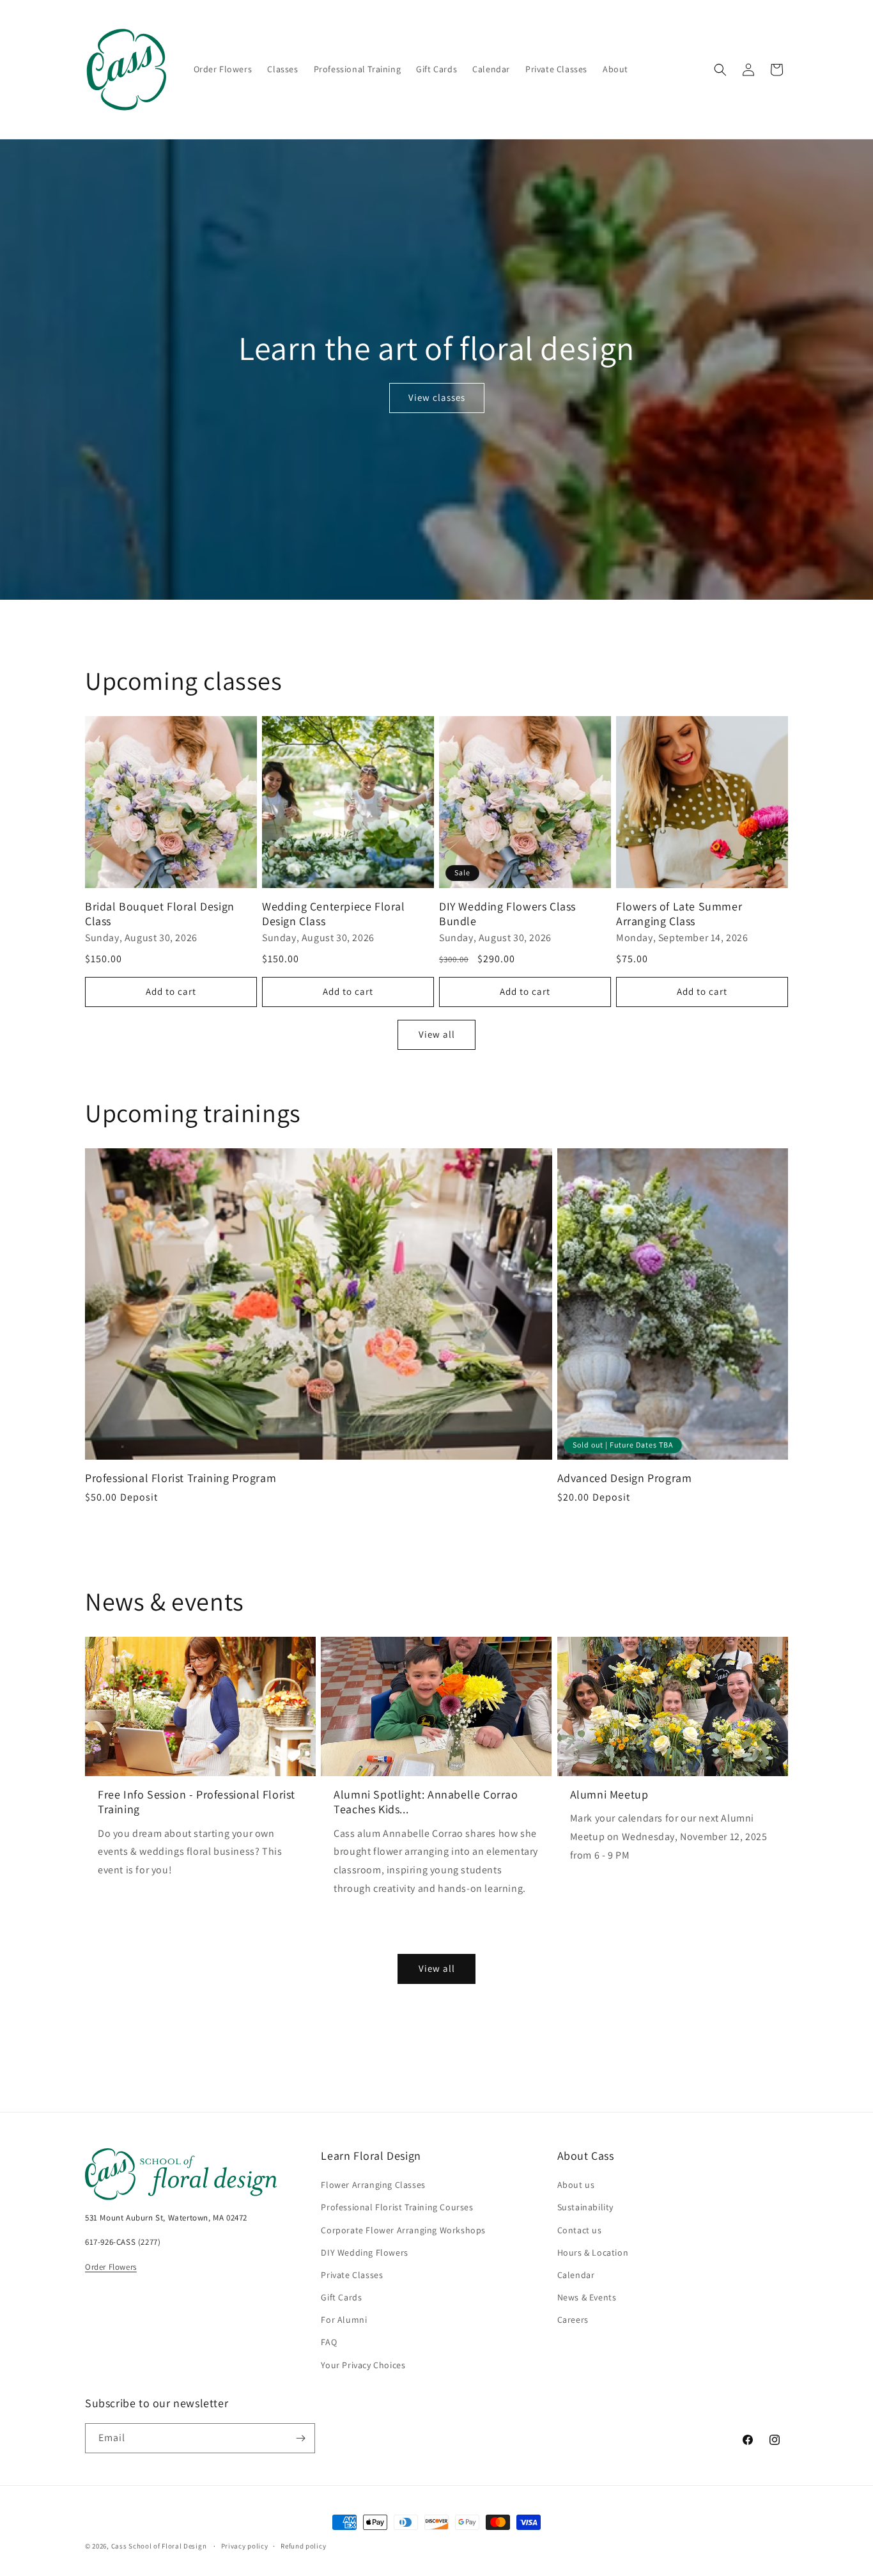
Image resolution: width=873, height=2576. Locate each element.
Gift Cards (341, 2297)
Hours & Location (593, 2252)
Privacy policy (245, 2546)
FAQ (329, 2342)
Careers (573, 2320)
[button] (720, 70)
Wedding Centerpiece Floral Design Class (334, 914)
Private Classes (352, 2275)
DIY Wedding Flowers (364, 2252)
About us (576, 2185)
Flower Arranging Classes (373, 2185)
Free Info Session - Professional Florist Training (197, 1802)
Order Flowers (111, 2267)
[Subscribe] (300, 2438)
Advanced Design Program (625, 1478)
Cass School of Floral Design (159, 2546)
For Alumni (344, 2320)
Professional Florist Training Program (181, 1478)
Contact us (580, 2230)
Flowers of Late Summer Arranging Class (679, 914)
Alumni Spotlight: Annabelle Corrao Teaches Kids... (426, 1802)
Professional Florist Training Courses (397, 2207)
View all (437, 1034)
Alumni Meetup (609, 1794)
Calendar (576, 2275)
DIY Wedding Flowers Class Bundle (507, 914)
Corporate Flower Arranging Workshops (403, 2230)
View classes (437, 397)
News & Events (587, 2297)
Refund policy (303, 2546)
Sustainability (585, 2207)
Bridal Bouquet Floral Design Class (160, 914)
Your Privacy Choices (363, 2365)
